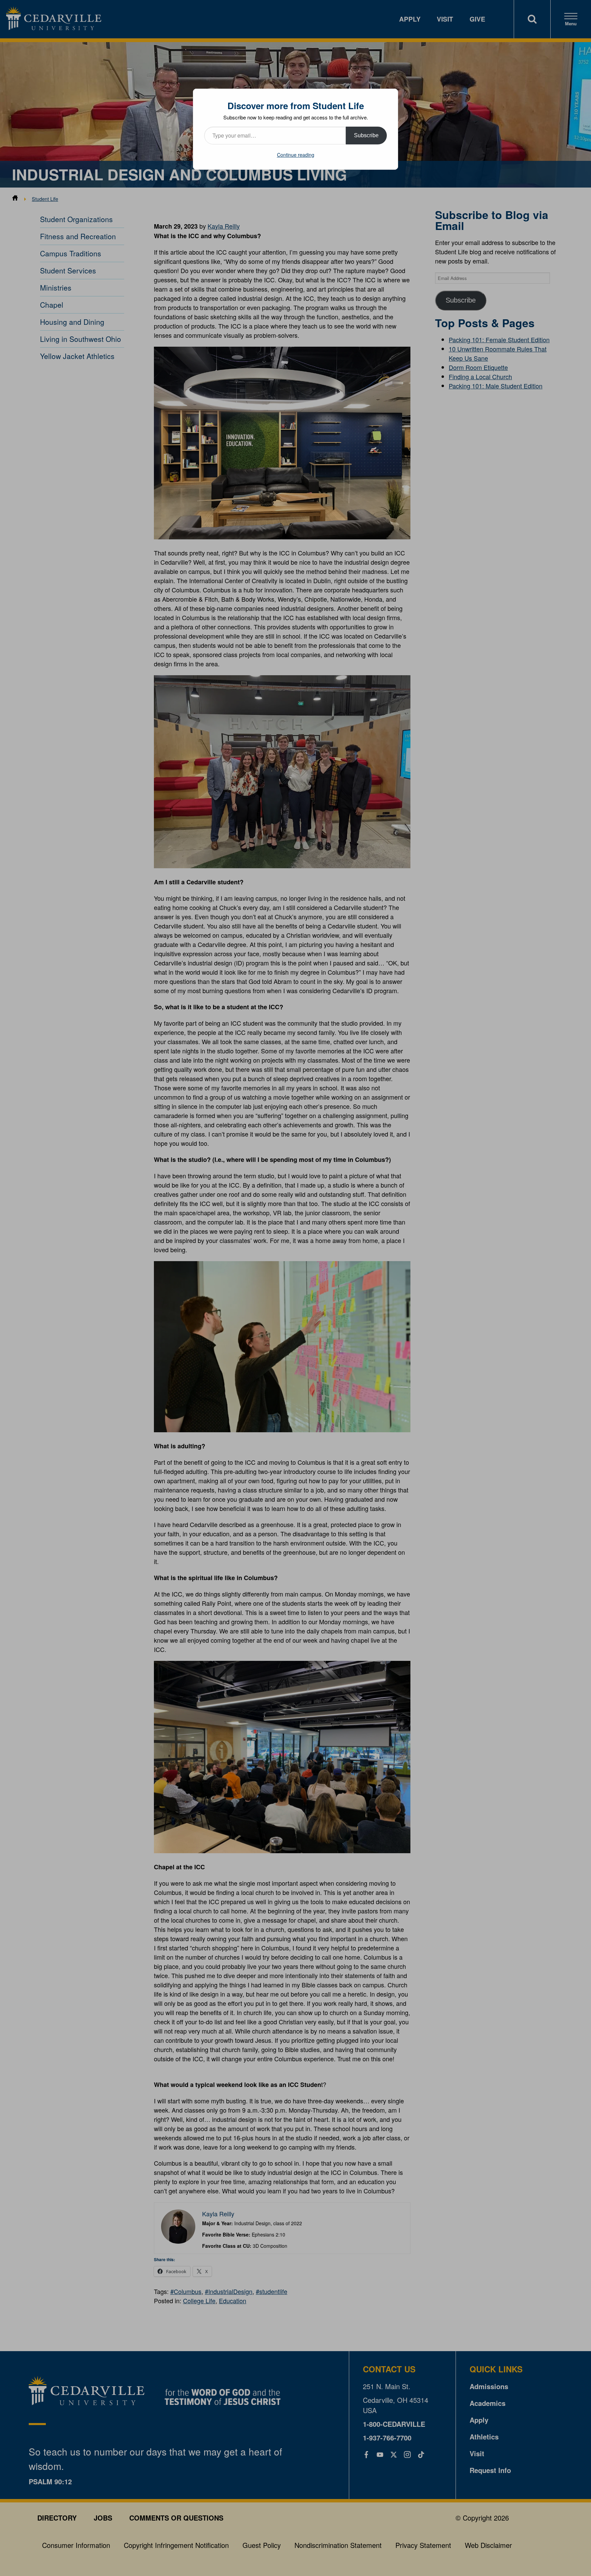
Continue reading (296, 155)
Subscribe (366, 135)
